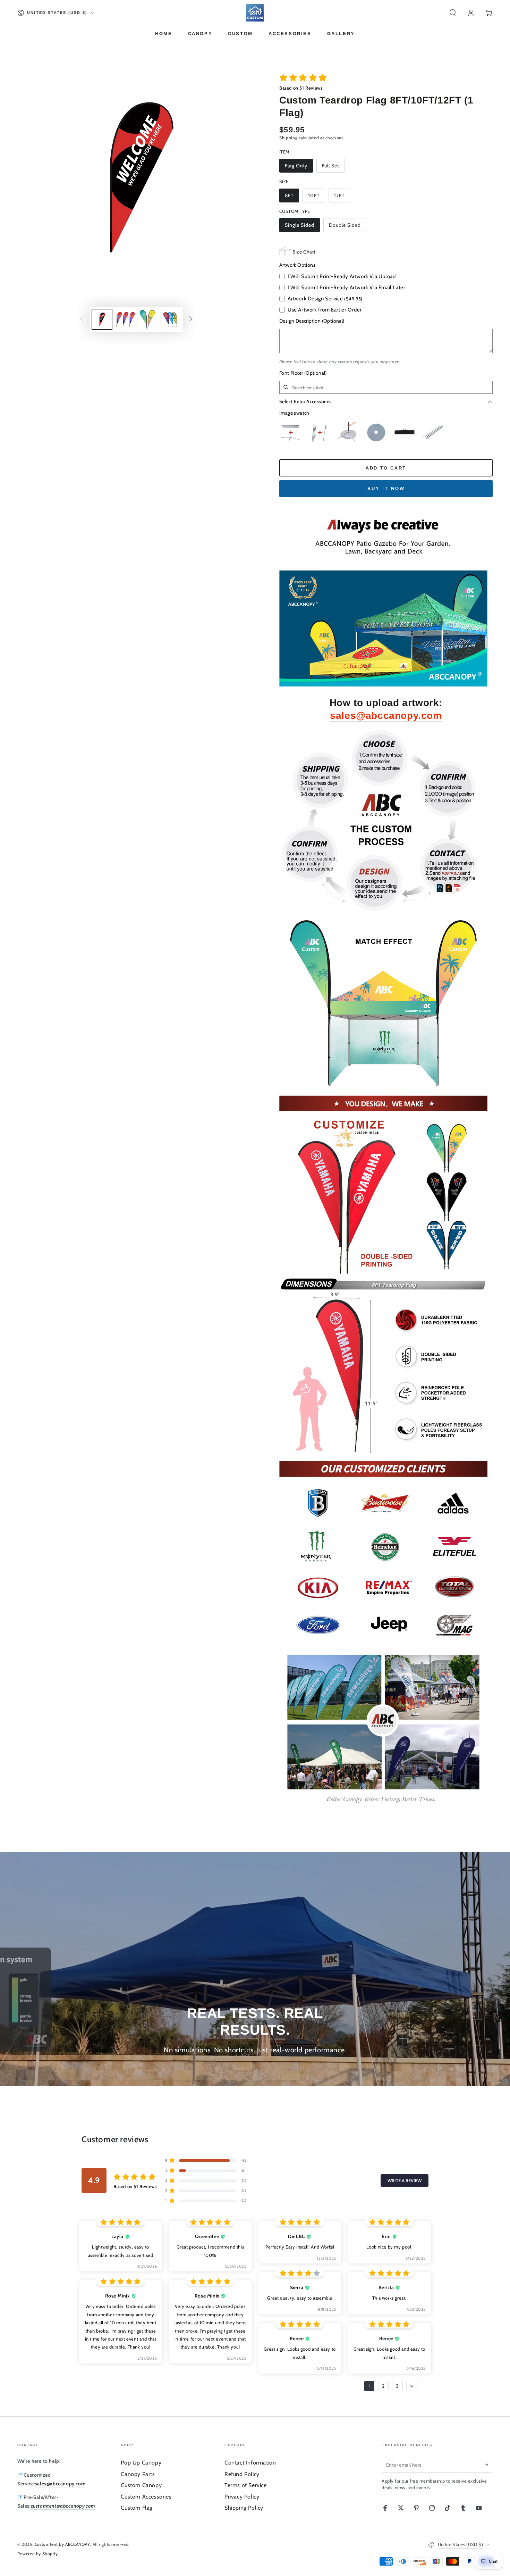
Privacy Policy (242, 2497)
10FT (314, 196)
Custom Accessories (146, 2497)
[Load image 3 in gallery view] (148, 319)
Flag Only (296, 166)
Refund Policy (242, 2474)
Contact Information (250, 2463)
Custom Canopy (141, 2485)
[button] (453, 13)
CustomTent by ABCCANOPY (62, 2544)
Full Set (331, 166)
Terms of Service (246, 2485)
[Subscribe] (489, 2465)
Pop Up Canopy (141, 2463)
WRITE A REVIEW (405, 2180)
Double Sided (345, 225)
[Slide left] (82, 319)
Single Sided (300, 225)
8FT (289, 196)
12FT (339, 196)
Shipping (288, 138)
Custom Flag (137, 2508)
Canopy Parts (138, 2474)
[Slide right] (191, 319)
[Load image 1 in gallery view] (102, 319)
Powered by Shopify (38, 2554)
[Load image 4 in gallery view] (171, 319)
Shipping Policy (244, 2508)
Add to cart (386, 468)
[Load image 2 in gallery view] (125, 319)
